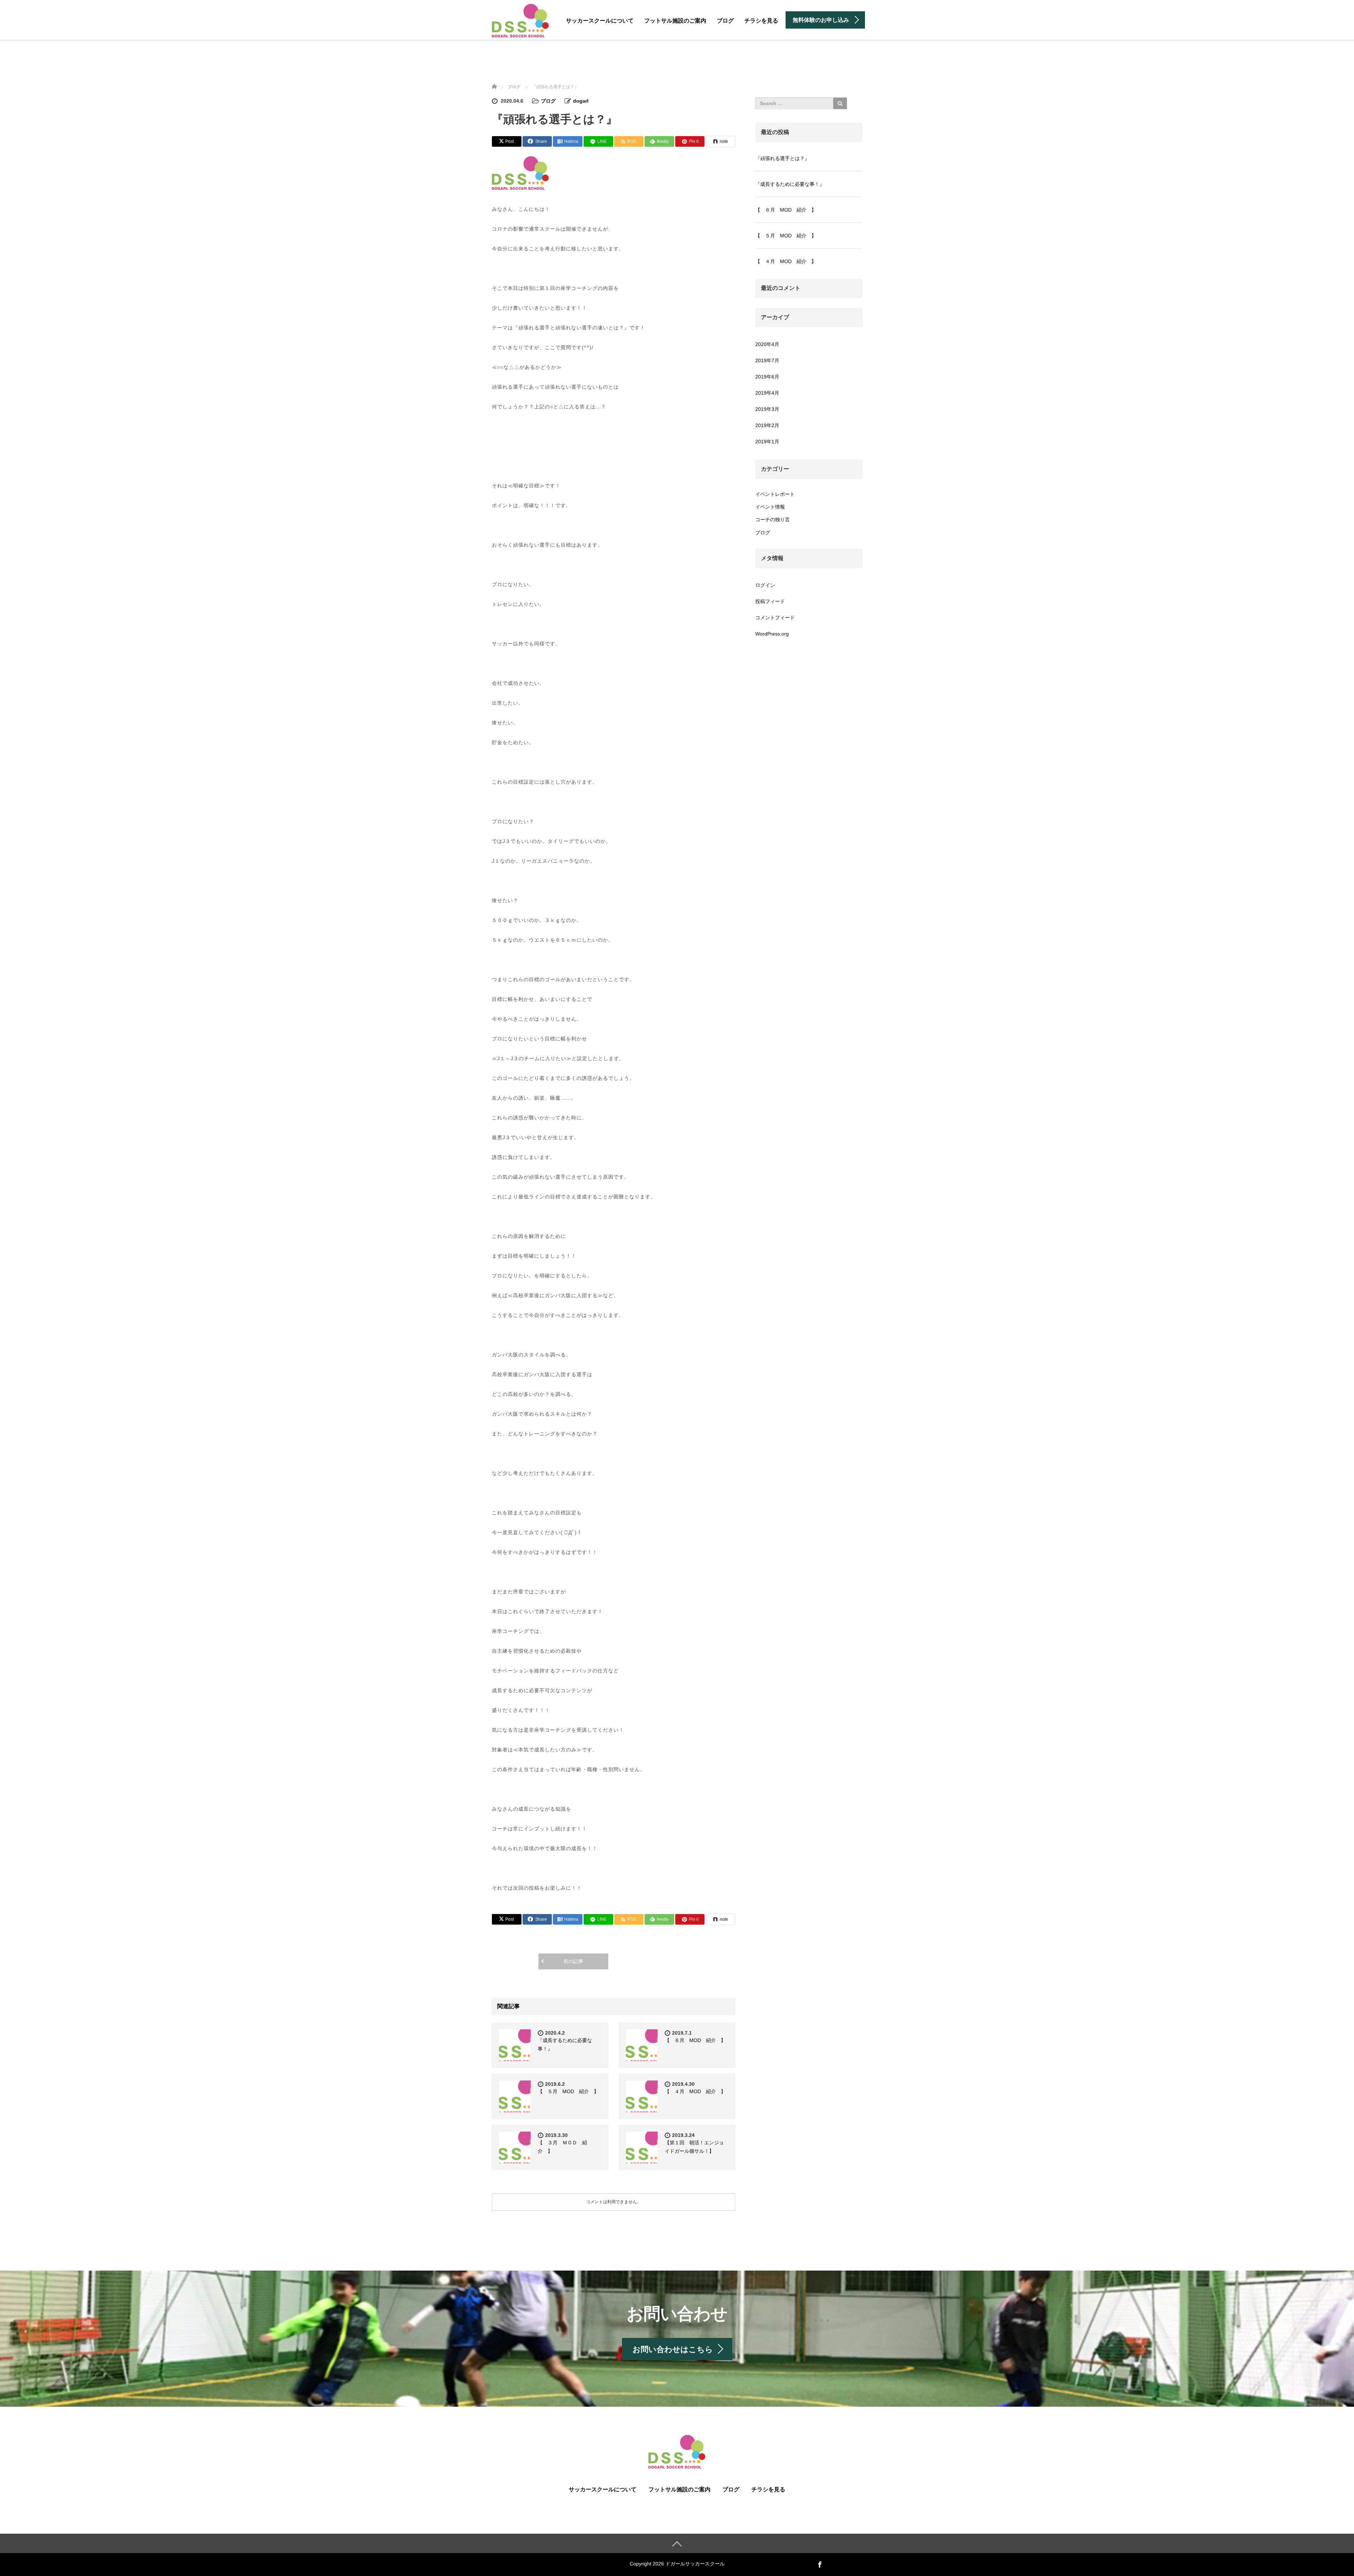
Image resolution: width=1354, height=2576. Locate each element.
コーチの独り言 (773, 520)
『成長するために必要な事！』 (790, 184)
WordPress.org (772, 634)
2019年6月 (767, 377)
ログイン (765, 585)
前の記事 (573, 1961)
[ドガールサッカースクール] (520, 20)
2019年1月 (767, 442)
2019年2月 (767, 425)
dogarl (581, 101)
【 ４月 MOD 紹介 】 (695, 2091)
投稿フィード (770, 601)
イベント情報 (770, 507)
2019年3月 (767, 409)
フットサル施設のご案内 (675, 21)
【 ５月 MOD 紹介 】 (568, 2091)
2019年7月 (767, 360)
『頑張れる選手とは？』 (782, 158)
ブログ (725, 21)
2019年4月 (767, 393)
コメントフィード (775, 618)
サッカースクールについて (600, 21)
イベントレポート (775, 494)
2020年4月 (767, 344)
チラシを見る (761, 21)
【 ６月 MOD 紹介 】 (695, 2040)
